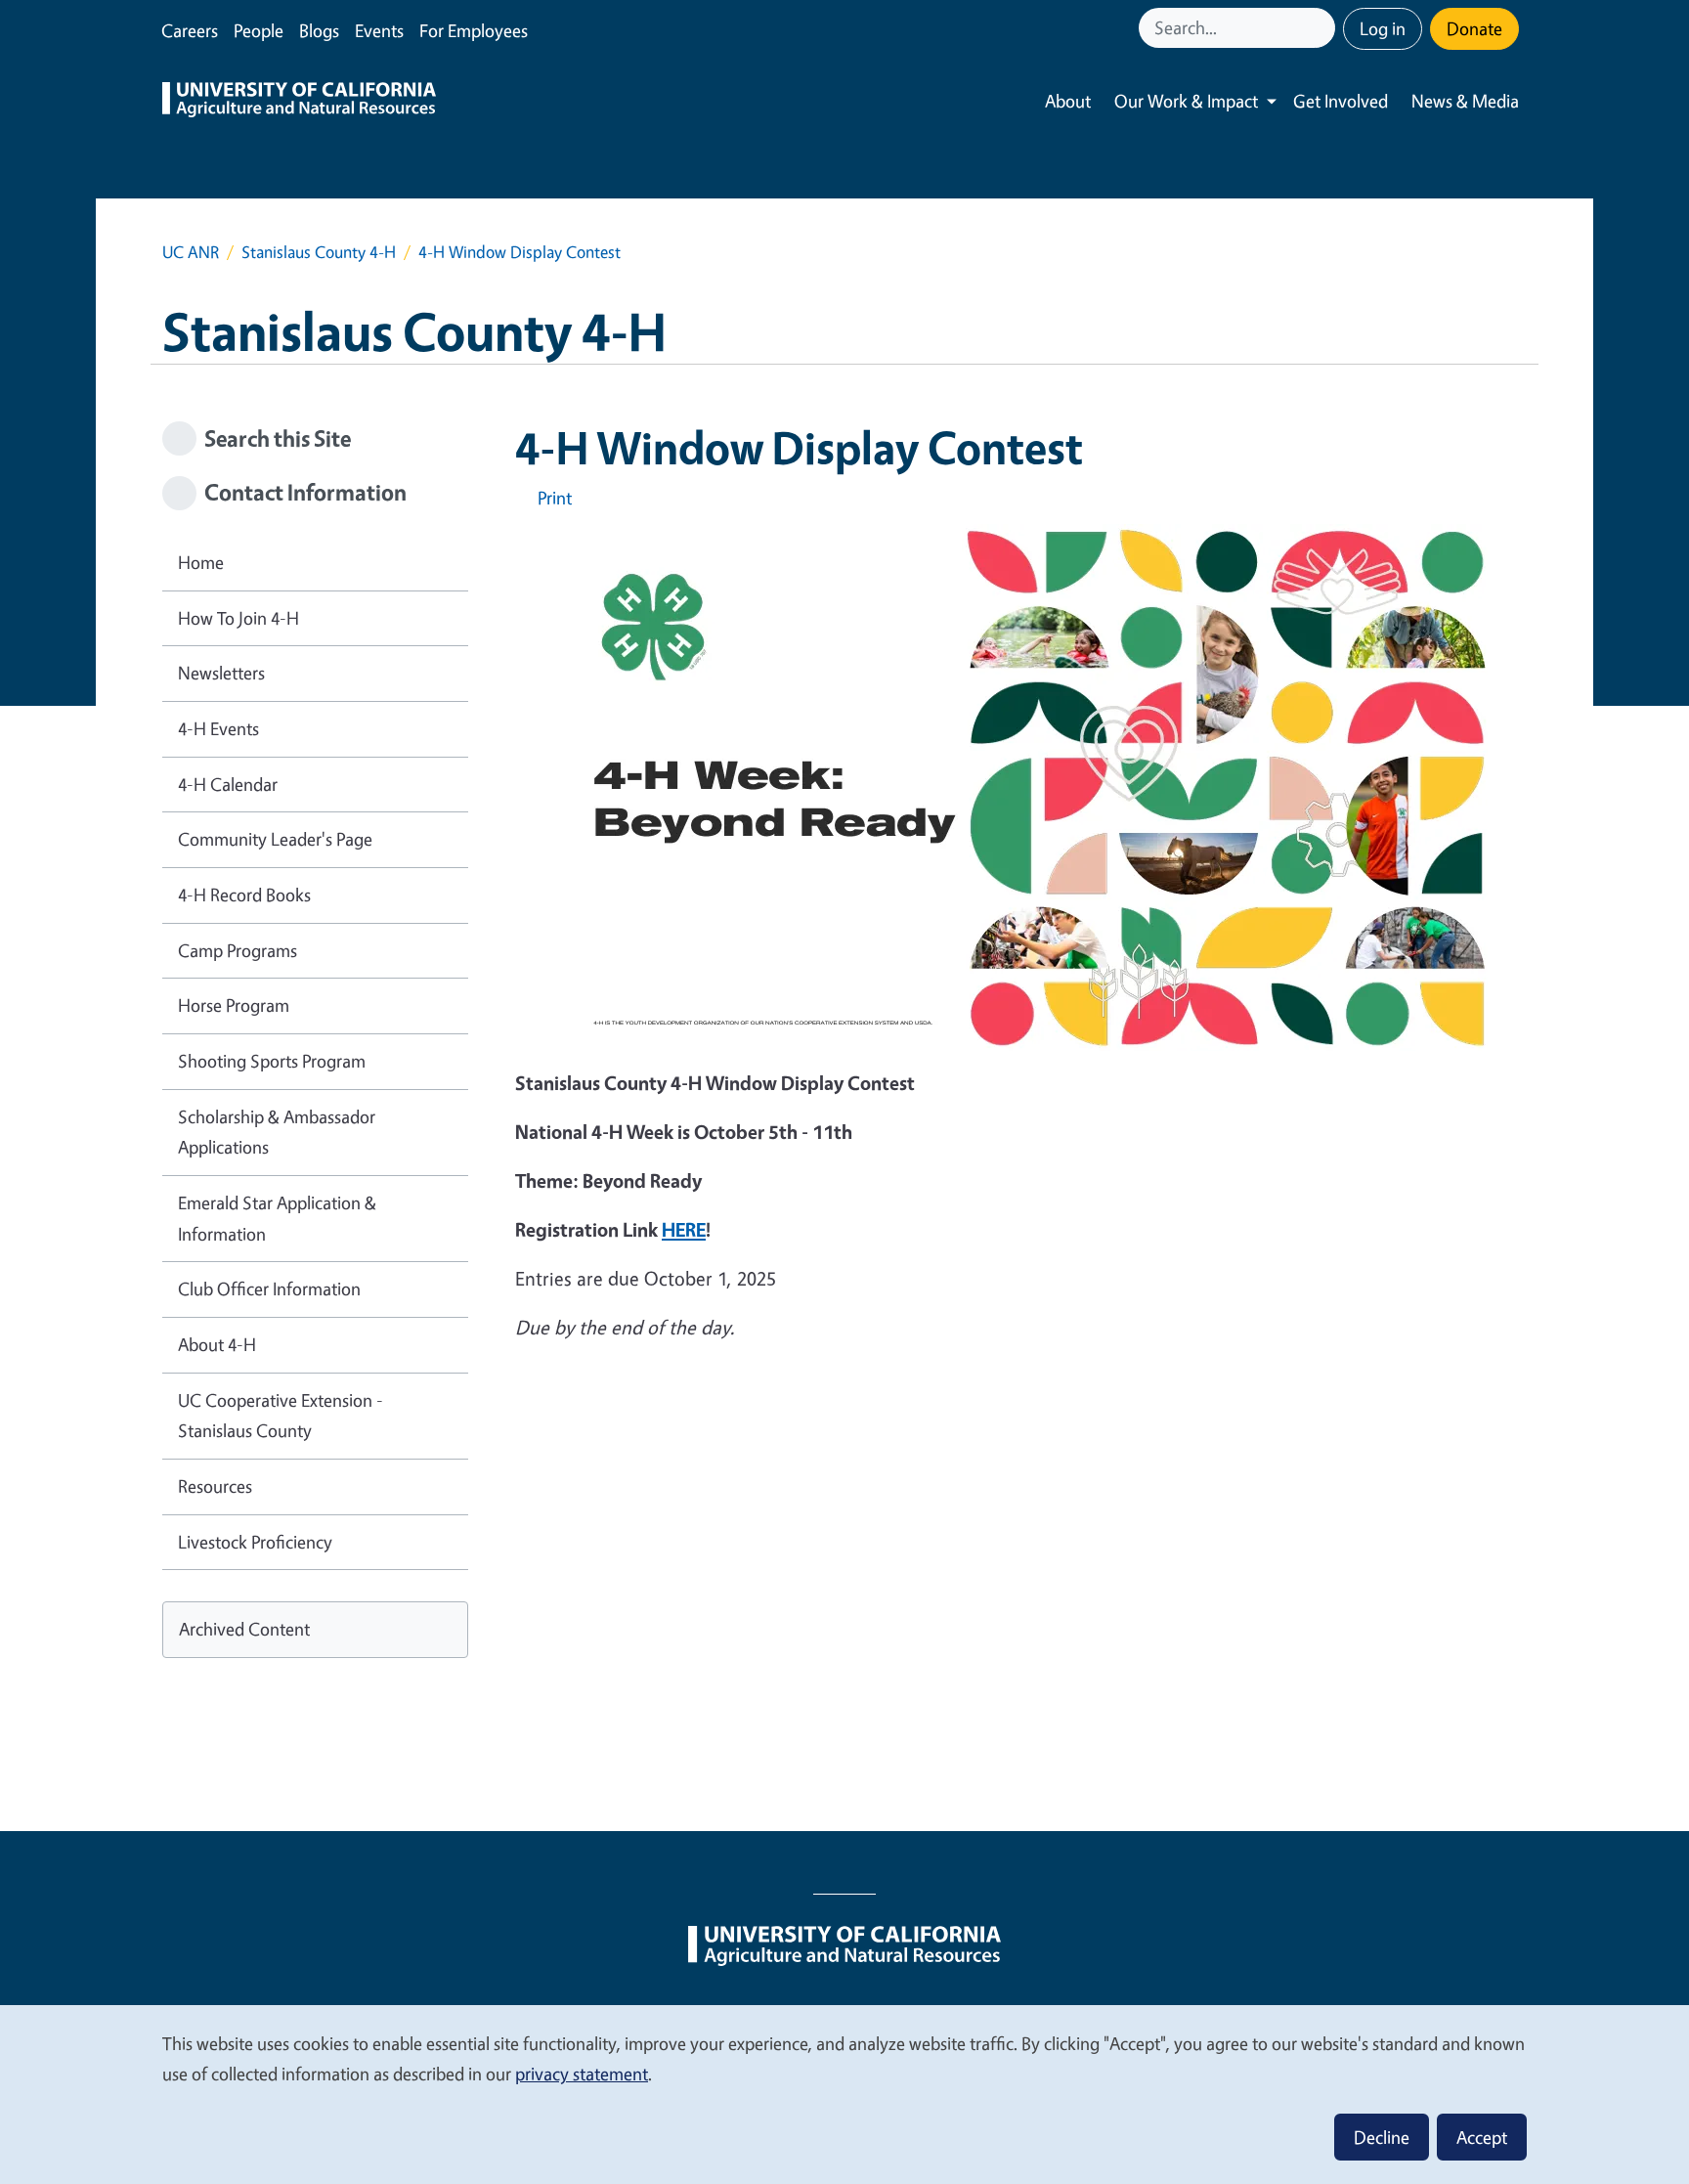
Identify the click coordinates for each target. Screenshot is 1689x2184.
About (1068, 101)
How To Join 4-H (238, 618)
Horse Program (234, 1005)
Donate (1474, 28)
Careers (190, 30)
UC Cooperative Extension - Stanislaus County (281, 1416)
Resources (215, 1486)
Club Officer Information (269, 1289)
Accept (1482, 2137)
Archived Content (244, 1629)
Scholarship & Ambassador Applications (277, 1132)
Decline (1382, 2137)
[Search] (1322, 28)
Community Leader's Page (275, 839)
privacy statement (582, 2074)
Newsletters (221, 673)
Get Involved (1341, 101)
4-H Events (218, 728)
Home (201, 562)
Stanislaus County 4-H (319, 252)
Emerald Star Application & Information (277, 1218)
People (259, 30)
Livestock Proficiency (255, 1542)
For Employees (474, 30)
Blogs (319, 30)
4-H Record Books (244, 895)
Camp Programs (238, 950)
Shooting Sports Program (272, 1061)
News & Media (1465, 101)
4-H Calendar (228, 784)
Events (379, 30)
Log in (1383, 28)
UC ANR (191, 252)
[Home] (299, 102)
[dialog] (844, 2094)
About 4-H (217, 1344)
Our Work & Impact (1186, 101)
